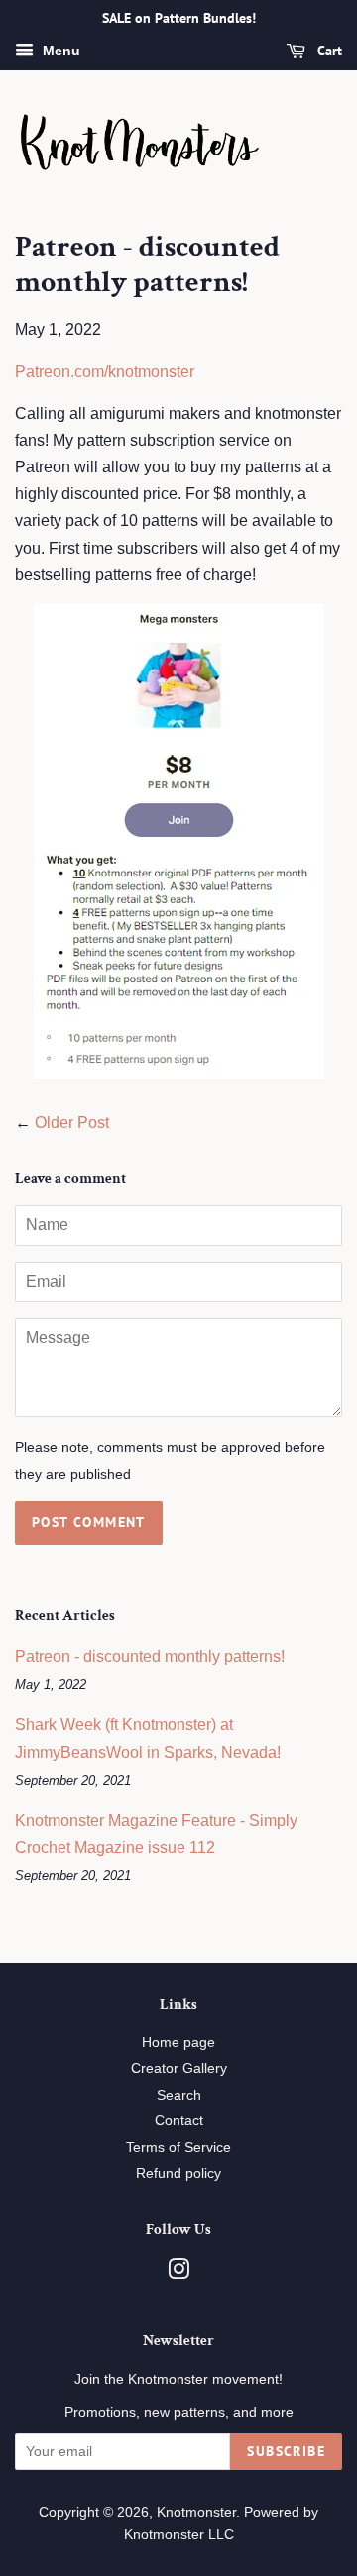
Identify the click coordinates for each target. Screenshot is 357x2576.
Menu (59, 51)
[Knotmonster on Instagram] (178, 2273)
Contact (179, 2121)
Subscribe (286, 2451)
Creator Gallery (179, 2068)
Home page (178, 2043)
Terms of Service (178, 2148)
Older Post (72, 1123)
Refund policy (178, 2173)
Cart (328, 51)
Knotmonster (196, 2512)
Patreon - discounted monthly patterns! (150, 1656)
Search (179, 2095)
